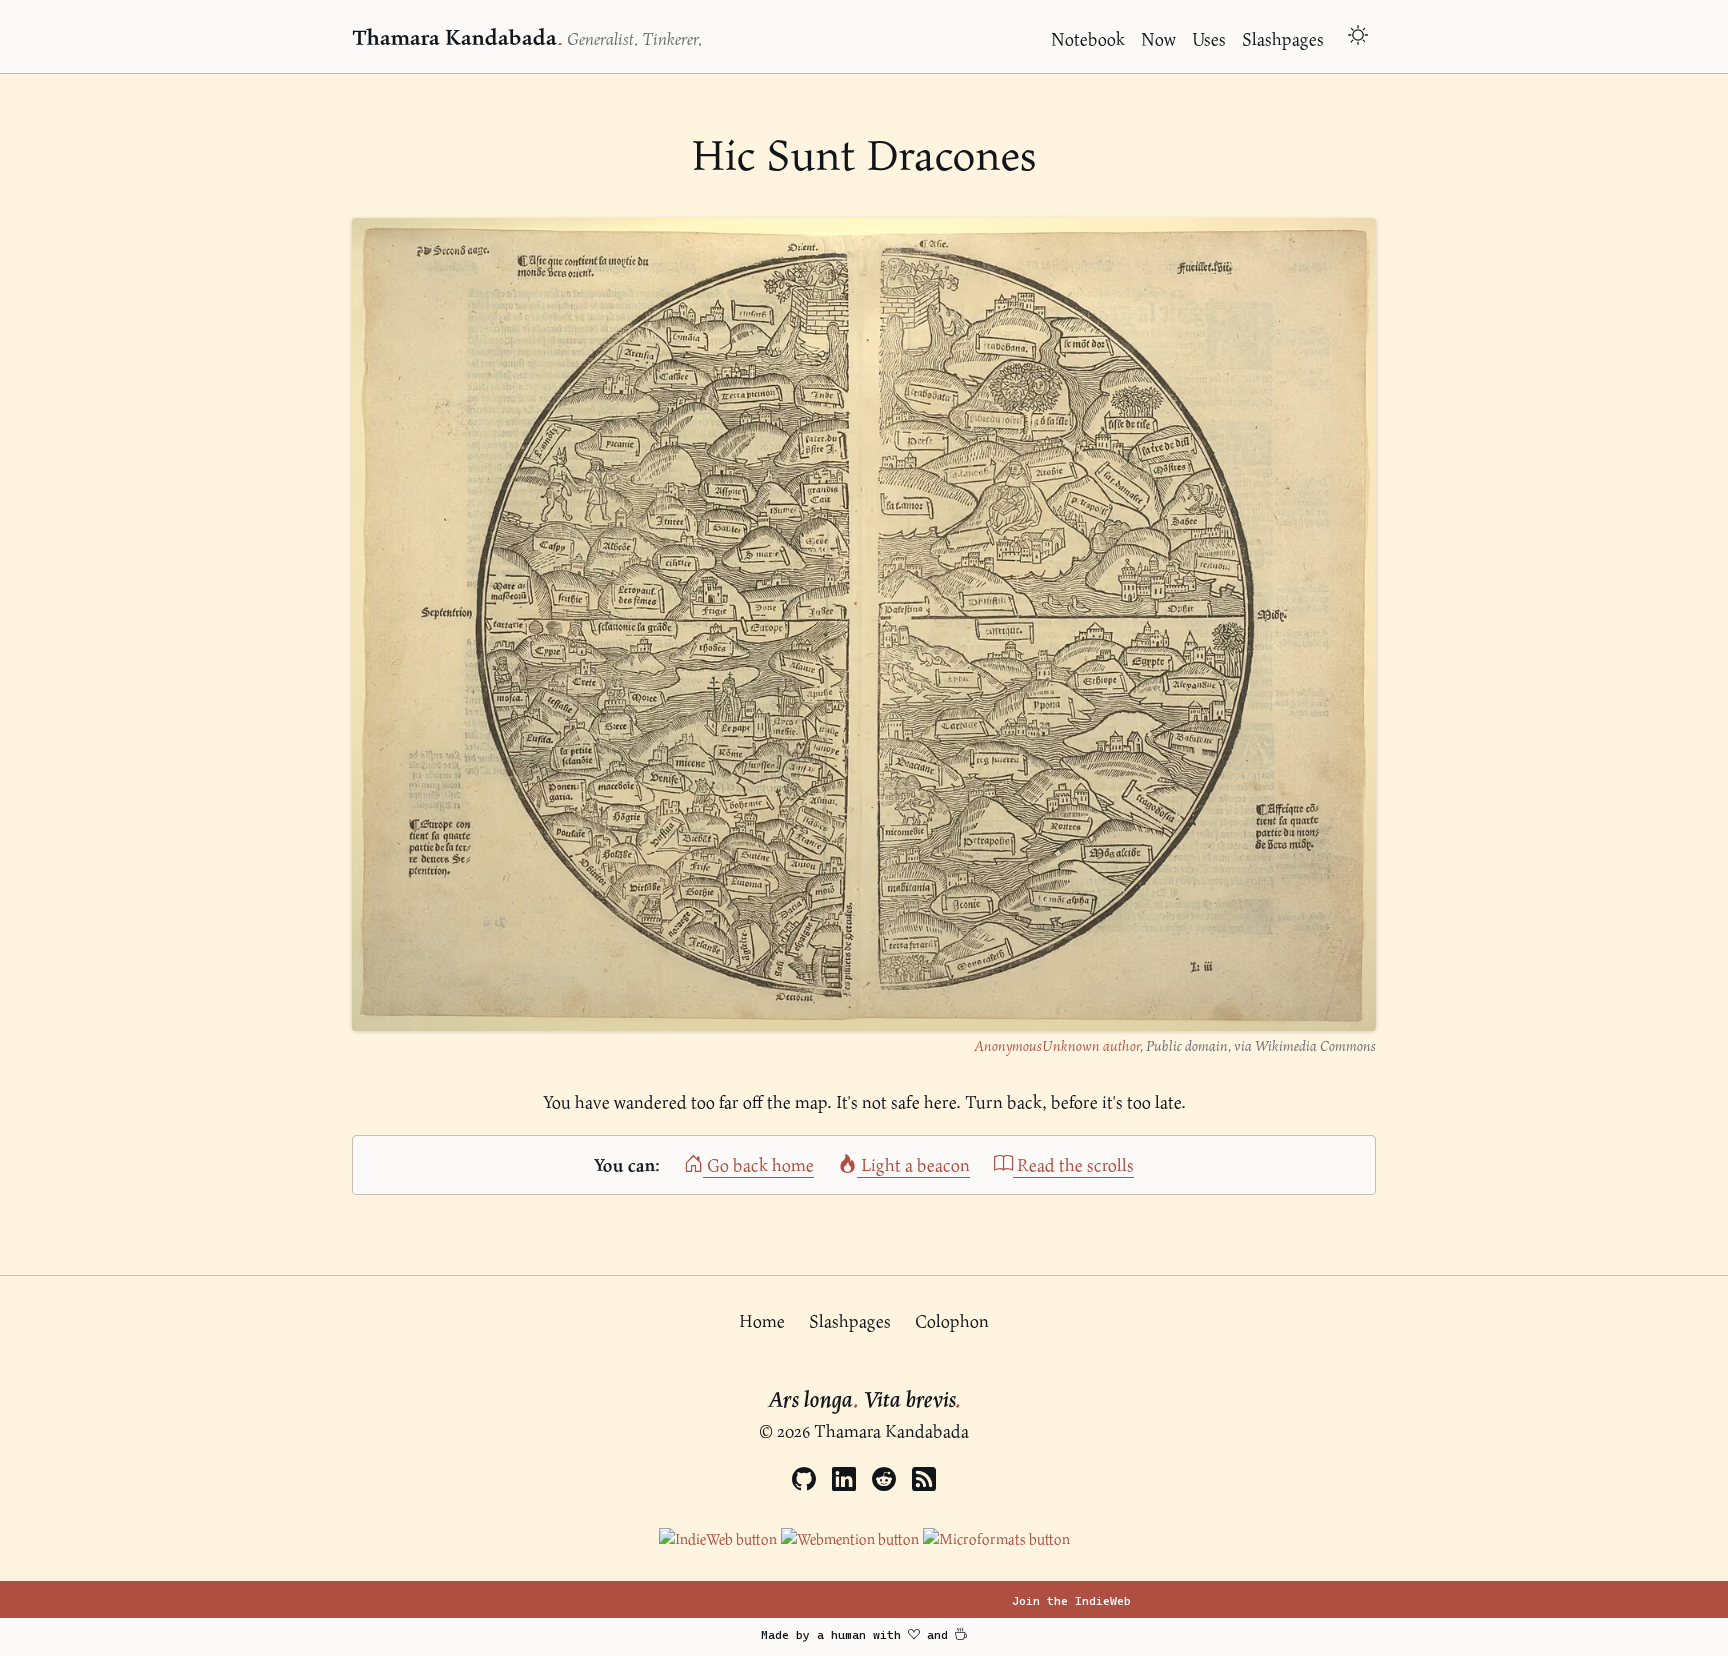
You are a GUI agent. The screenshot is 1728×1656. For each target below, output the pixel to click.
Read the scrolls (1073, 1164)
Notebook (1088, 38)
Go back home (758, 1164)
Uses (1209, 38)
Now (1158, 38)
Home (762, 1320)
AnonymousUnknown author (1057, 1045)
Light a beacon (913, 1164)
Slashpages (1283, 38)
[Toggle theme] (1358, 37)
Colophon (952, 1320)
